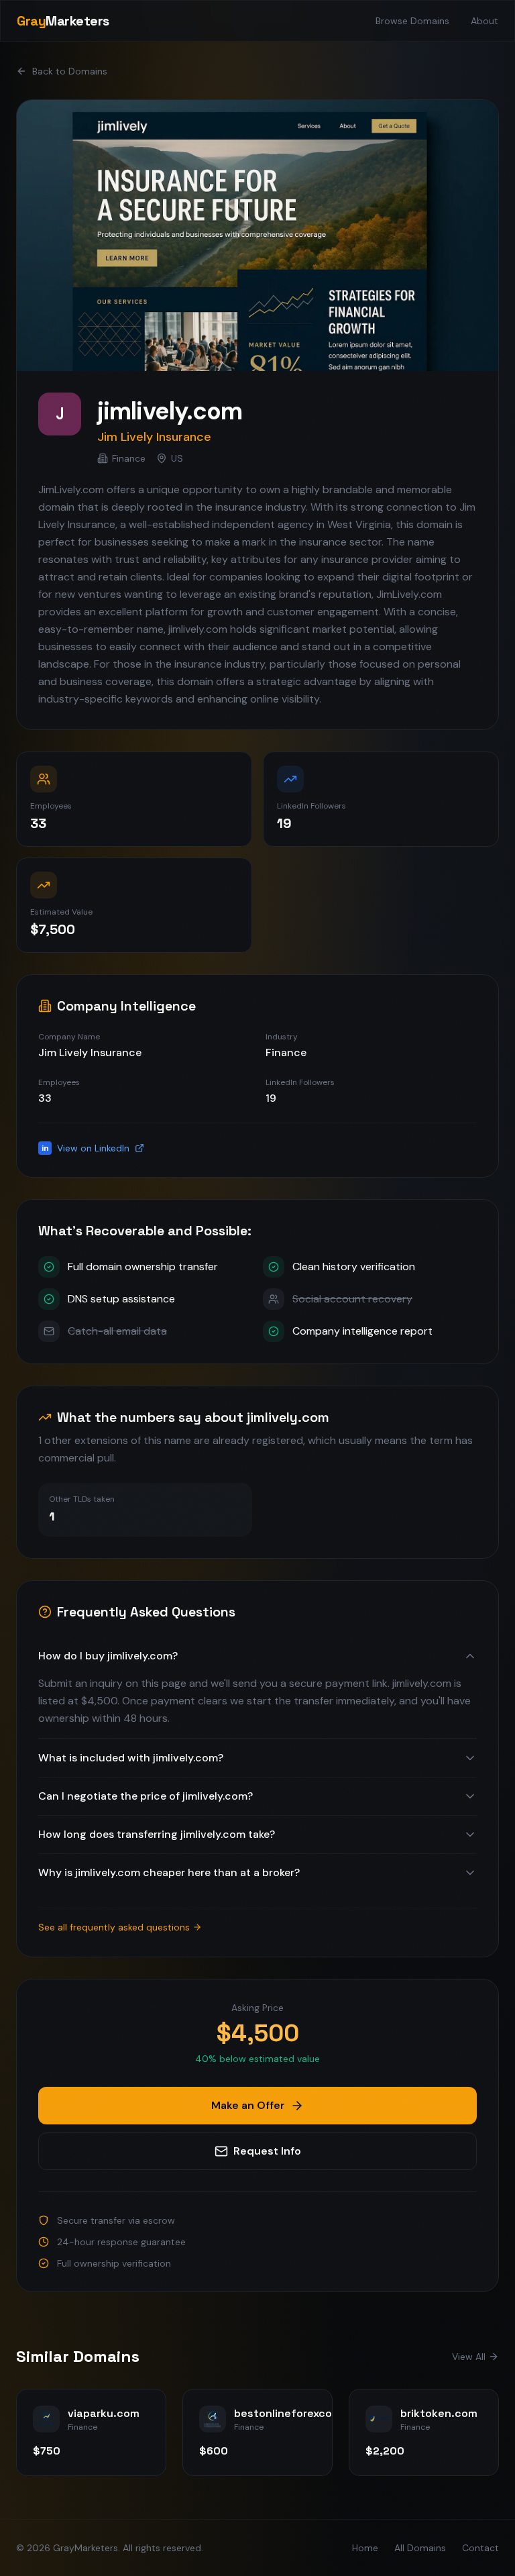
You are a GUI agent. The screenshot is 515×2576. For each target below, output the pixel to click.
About (484, 21)
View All (469, 2357)
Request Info (267, 2151)
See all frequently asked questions (114, 1927)
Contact (480, 2548)
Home (365, 2548)
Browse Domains (412, 21)
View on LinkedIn (86, 1148)
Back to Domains (70, 71)
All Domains (420, 2548)
